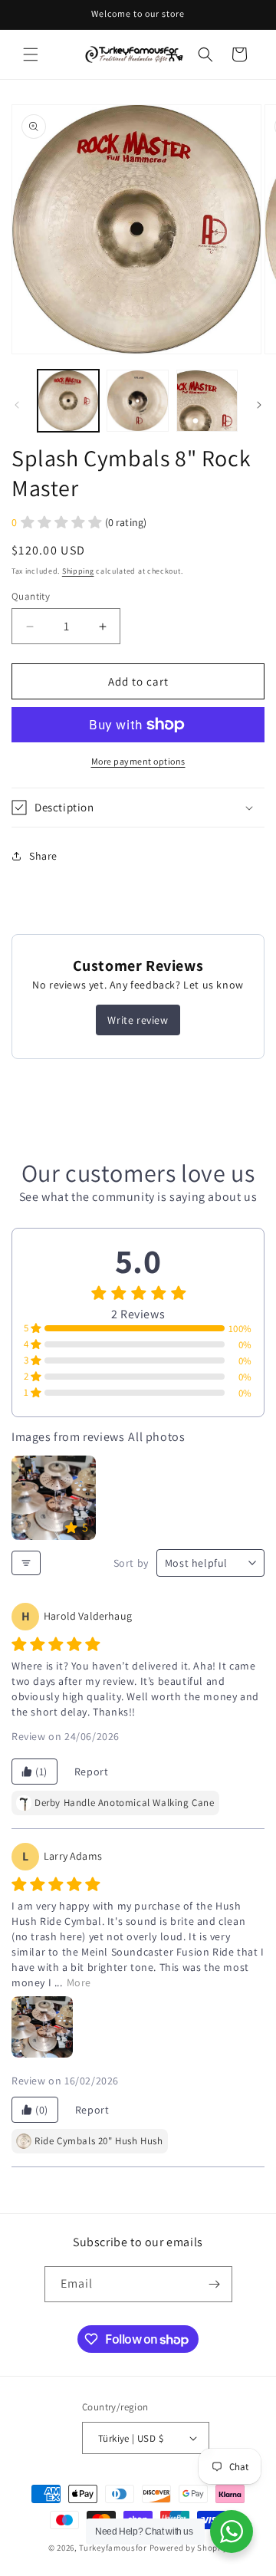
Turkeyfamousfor (113, 2548)
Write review (138, 1020)
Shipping (78, 571)
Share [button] (43, 856)
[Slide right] (259, 405)
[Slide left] (17, 405)
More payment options (138, 761)
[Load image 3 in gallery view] (207, 400)
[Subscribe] (215, 2284)
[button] (31, 54)
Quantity (31, 596)
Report (92, 1772)
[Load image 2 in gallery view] (137, 400)
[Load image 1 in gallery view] (68, 400)
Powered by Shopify (189, 2548)
